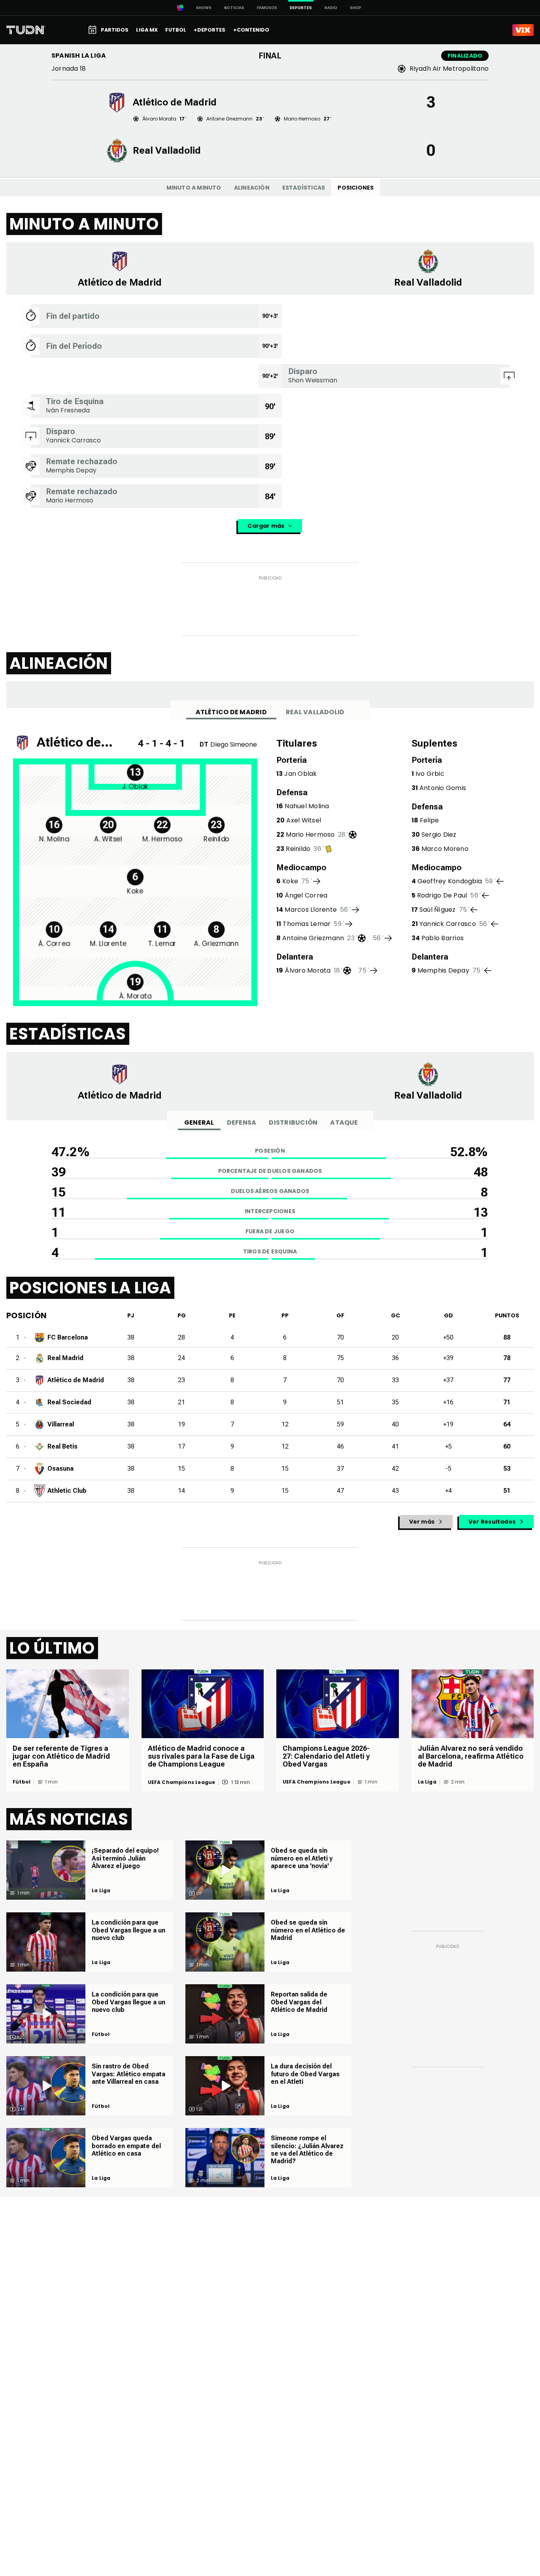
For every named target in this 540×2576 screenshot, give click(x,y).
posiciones (356, 188)
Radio (331, 8)
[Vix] (523, 30)
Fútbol (22, 1782)
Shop (356, 8)
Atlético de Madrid (231, 712)
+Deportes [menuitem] (210, 30)
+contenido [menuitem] (251, 30)
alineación (252, 188)
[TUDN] (26, 30)
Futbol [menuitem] (176, 30)
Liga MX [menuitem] (147, 30)
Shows (204, 8)
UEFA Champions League (182, 1782)
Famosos (267, 8)
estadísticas (304, 188)
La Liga (427, 1782)
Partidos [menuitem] (115, 30)
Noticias (234, 8)
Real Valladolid (315, 712)
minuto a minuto (194, 188)
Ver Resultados (492, 1522)
